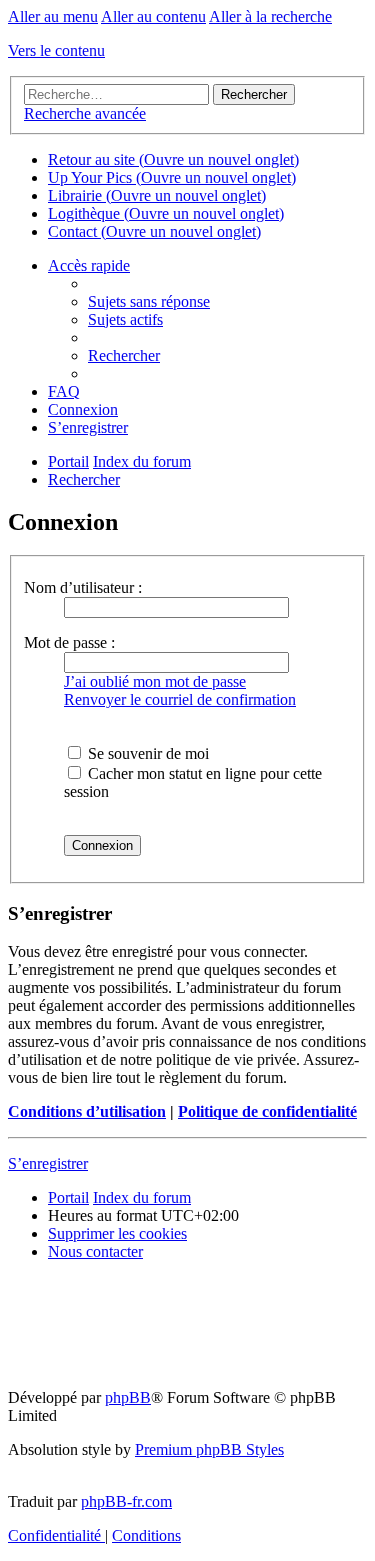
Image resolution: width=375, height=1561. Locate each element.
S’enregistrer (48, 1163)
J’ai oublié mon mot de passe (155, 681)
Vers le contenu (56, 50)
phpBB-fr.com (126, 1501)
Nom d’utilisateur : (83, 587)
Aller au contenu (153, 16)
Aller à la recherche (270, 16)
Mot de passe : (69, 642)
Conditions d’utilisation (87, 1111)
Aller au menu (53, 16)
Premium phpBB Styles (209, 1449)
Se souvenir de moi (146, 753)
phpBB (128, 1397)
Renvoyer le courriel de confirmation (180, 699)
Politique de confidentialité (267, 1111)
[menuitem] (149, 301)
